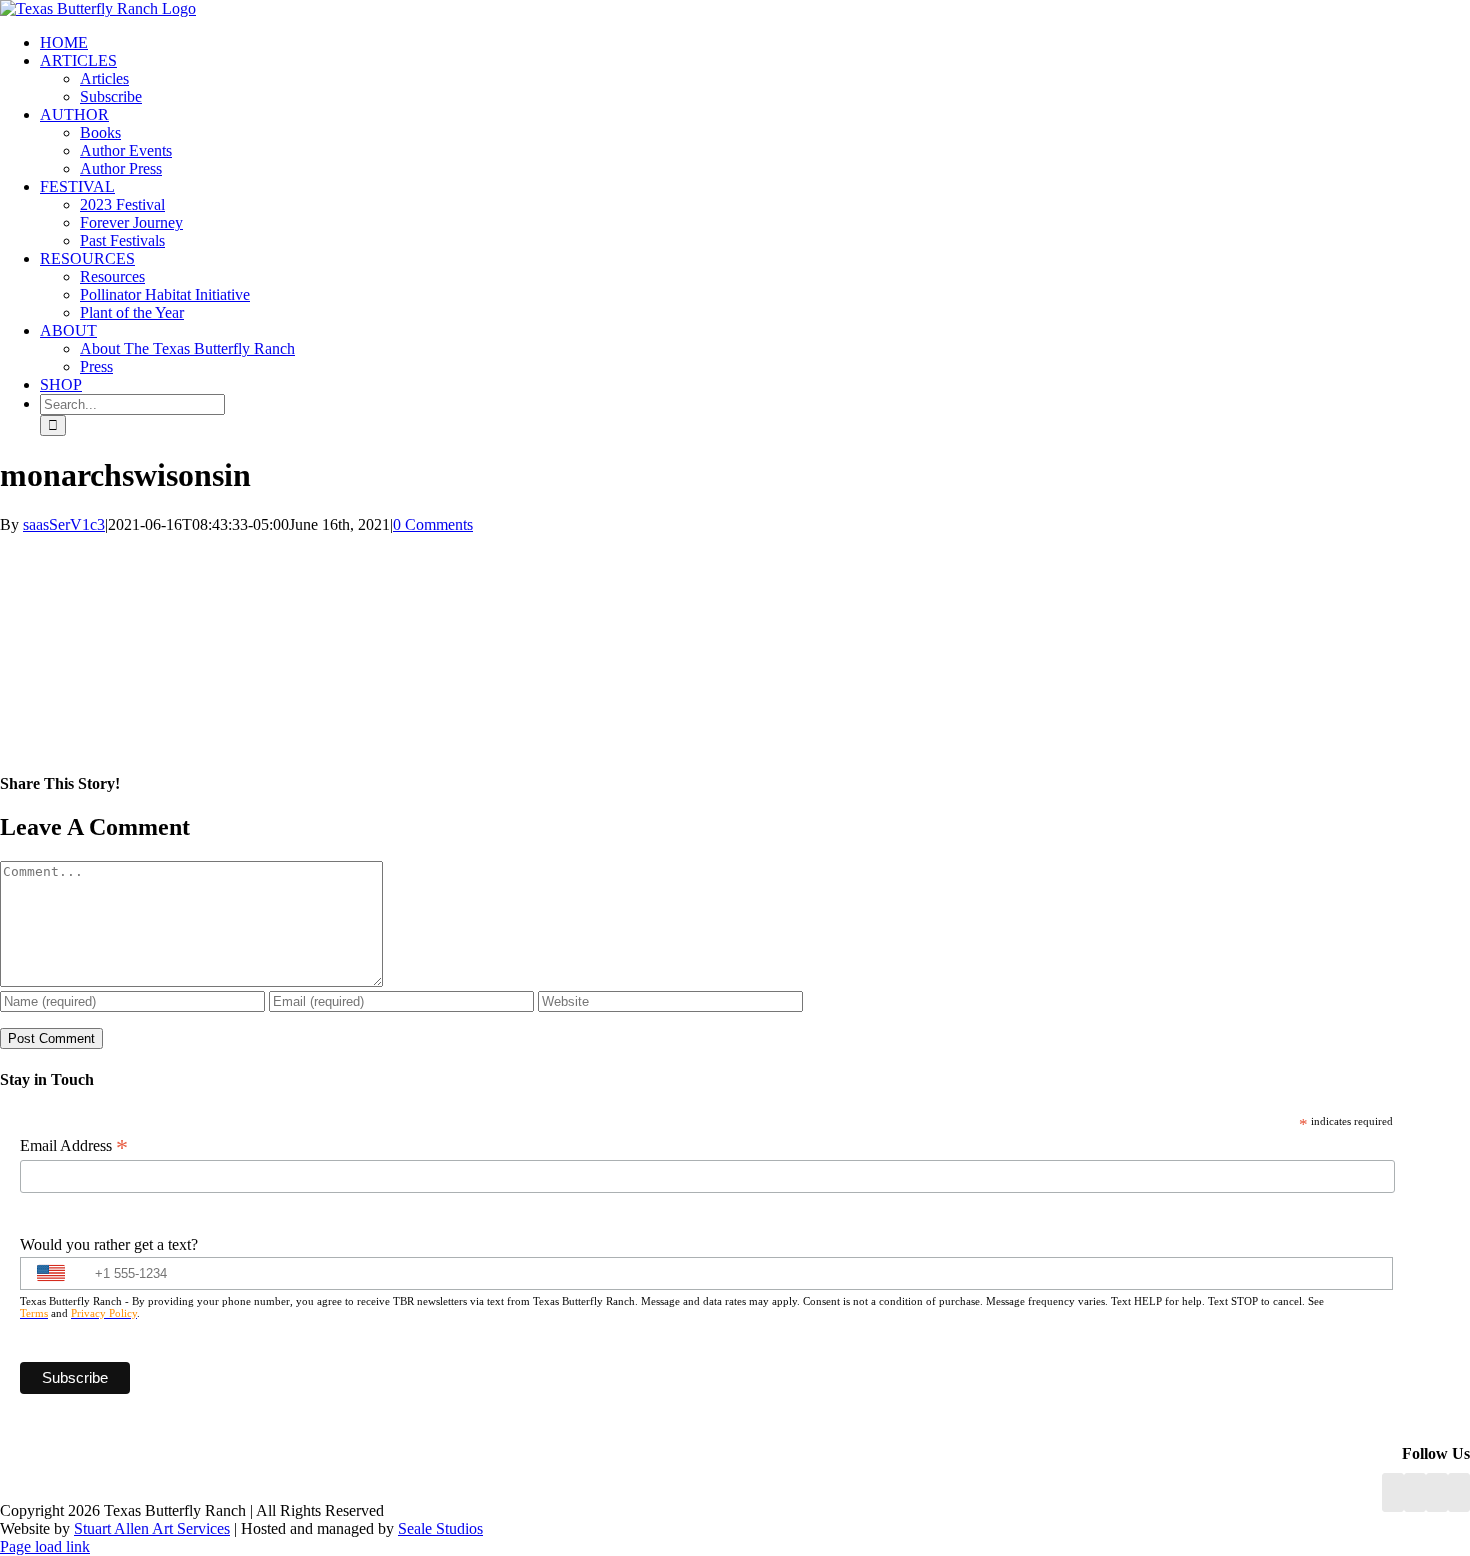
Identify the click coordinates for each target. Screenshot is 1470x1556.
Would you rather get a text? (109, 1244)
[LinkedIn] (1415, 1492)
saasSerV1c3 (64, 524)
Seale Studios (440, 1528)
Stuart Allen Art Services (152, 1528)
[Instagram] (1437, 1492)
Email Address (74, 1146)
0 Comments (433, 524)
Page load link (45, 1546)
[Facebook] (1393, 1492)
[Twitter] (1459, 1492)
